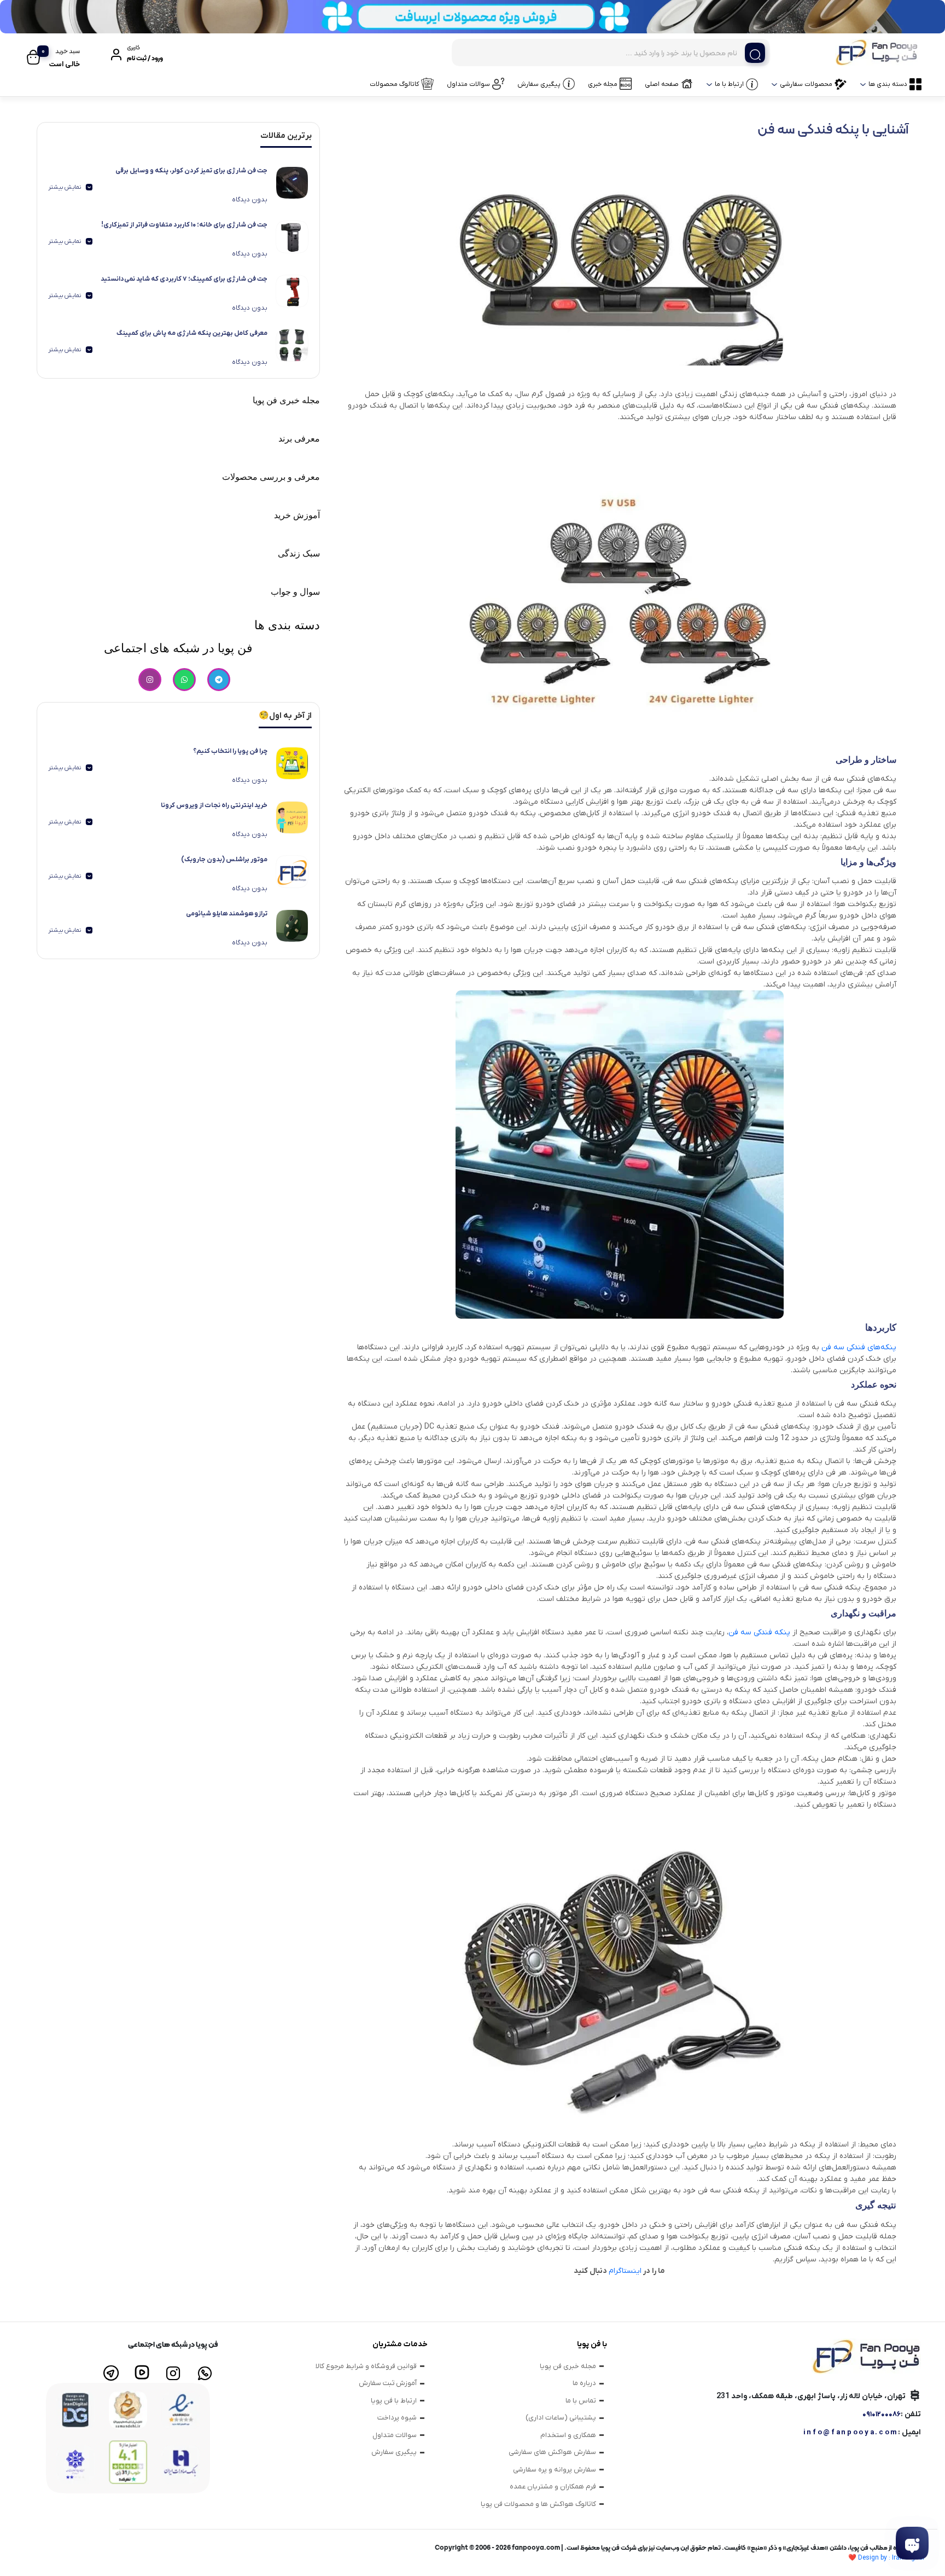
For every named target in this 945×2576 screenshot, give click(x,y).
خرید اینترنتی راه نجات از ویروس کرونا (214, 805)
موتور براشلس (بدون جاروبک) (224, 860)
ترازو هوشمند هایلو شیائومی (227, 914)
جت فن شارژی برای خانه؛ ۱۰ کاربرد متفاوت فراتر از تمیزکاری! (184, 225)
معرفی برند (299, 439)
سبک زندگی (299, 553)
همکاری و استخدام (568, 2435)
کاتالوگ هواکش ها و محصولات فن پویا (538, 2504)
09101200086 (882, 2414)
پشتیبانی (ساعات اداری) (561, 2418)
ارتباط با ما (729, 84)
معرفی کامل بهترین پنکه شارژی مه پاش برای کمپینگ (192, 333)
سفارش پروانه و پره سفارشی (555, 2470)
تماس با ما (581, 2401)
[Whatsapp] (184, 680)
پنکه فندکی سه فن (759, 1632)
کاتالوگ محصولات (394, 84)
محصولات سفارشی (806, 84)
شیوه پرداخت (397, 2418)
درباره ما (584, 2383)
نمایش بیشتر (65, 187)
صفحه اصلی (662, 84)
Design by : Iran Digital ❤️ (886, 2558)
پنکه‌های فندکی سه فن (859, 1347)
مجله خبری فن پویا (286, 400)
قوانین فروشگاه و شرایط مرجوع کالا (366, 2366)
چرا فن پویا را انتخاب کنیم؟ (230, 751)
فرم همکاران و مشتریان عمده (553, 2487)
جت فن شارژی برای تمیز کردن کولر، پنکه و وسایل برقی (191, 171)
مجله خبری (603, 84)
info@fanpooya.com (851, 2432)
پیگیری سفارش (539, 84)
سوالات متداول (468, 84)
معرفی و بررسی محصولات (271, 477)
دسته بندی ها (888, 84)
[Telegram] (219, 680)
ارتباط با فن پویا (394, 2401)
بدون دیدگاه (250, 200)
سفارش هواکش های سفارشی (552, 2452)
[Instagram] (150, 680)
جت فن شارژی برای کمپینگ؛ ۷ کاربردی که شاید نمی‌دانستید (184, 279)
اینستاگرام (625, 2271)
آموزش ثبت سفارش (388, 2383)
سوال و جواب (295, 592)
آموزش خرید (297, 515)
